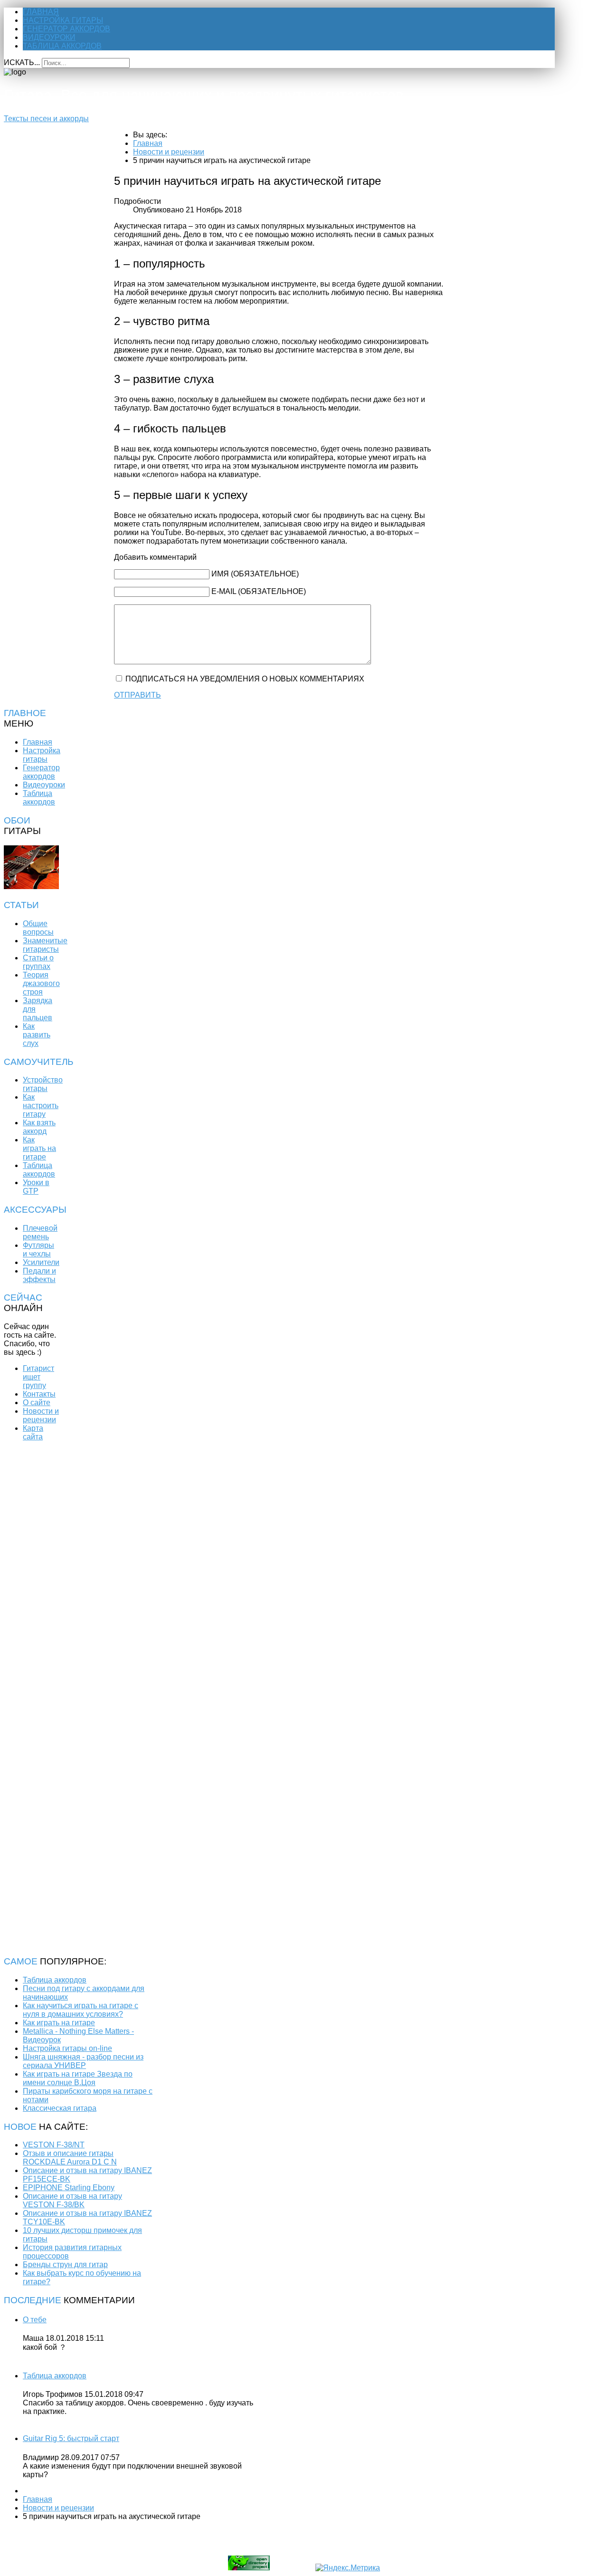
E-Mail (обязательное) (259, 591)
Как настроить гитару (41, 1106)
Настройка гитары (63, 20)
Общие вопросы (38, 928)
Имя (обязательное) (255, 574)
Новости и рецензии (41, 1415)
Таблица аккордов (62, 46)
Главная (41, 12)
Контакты (39, 1394)
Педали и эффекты (39, 1275)
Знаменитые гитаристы (45, 945)
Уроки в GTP (36, 1187)
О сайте (37, 1403)
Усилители (41, 1262)
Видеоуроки (49, 37)
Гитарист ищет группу (38, 1377)
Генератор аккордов (66, 29)
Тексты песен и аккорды (46, 119)
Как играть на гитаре (39, 1148)
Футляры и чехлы (38, 1250)
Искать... (22, 62)
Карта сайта (33, 1432)
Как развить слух (37, 1035)
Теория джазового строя (41, 983)
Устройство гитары (43, 1084)
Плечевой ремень (40, 1232)
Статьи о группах (38, 962)
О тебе (35, 2320)
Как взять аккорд (39, 1127)
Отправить (138, 695)
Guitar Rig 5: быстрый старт (71, 2438)
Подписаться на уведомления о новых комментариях (245, 679)
